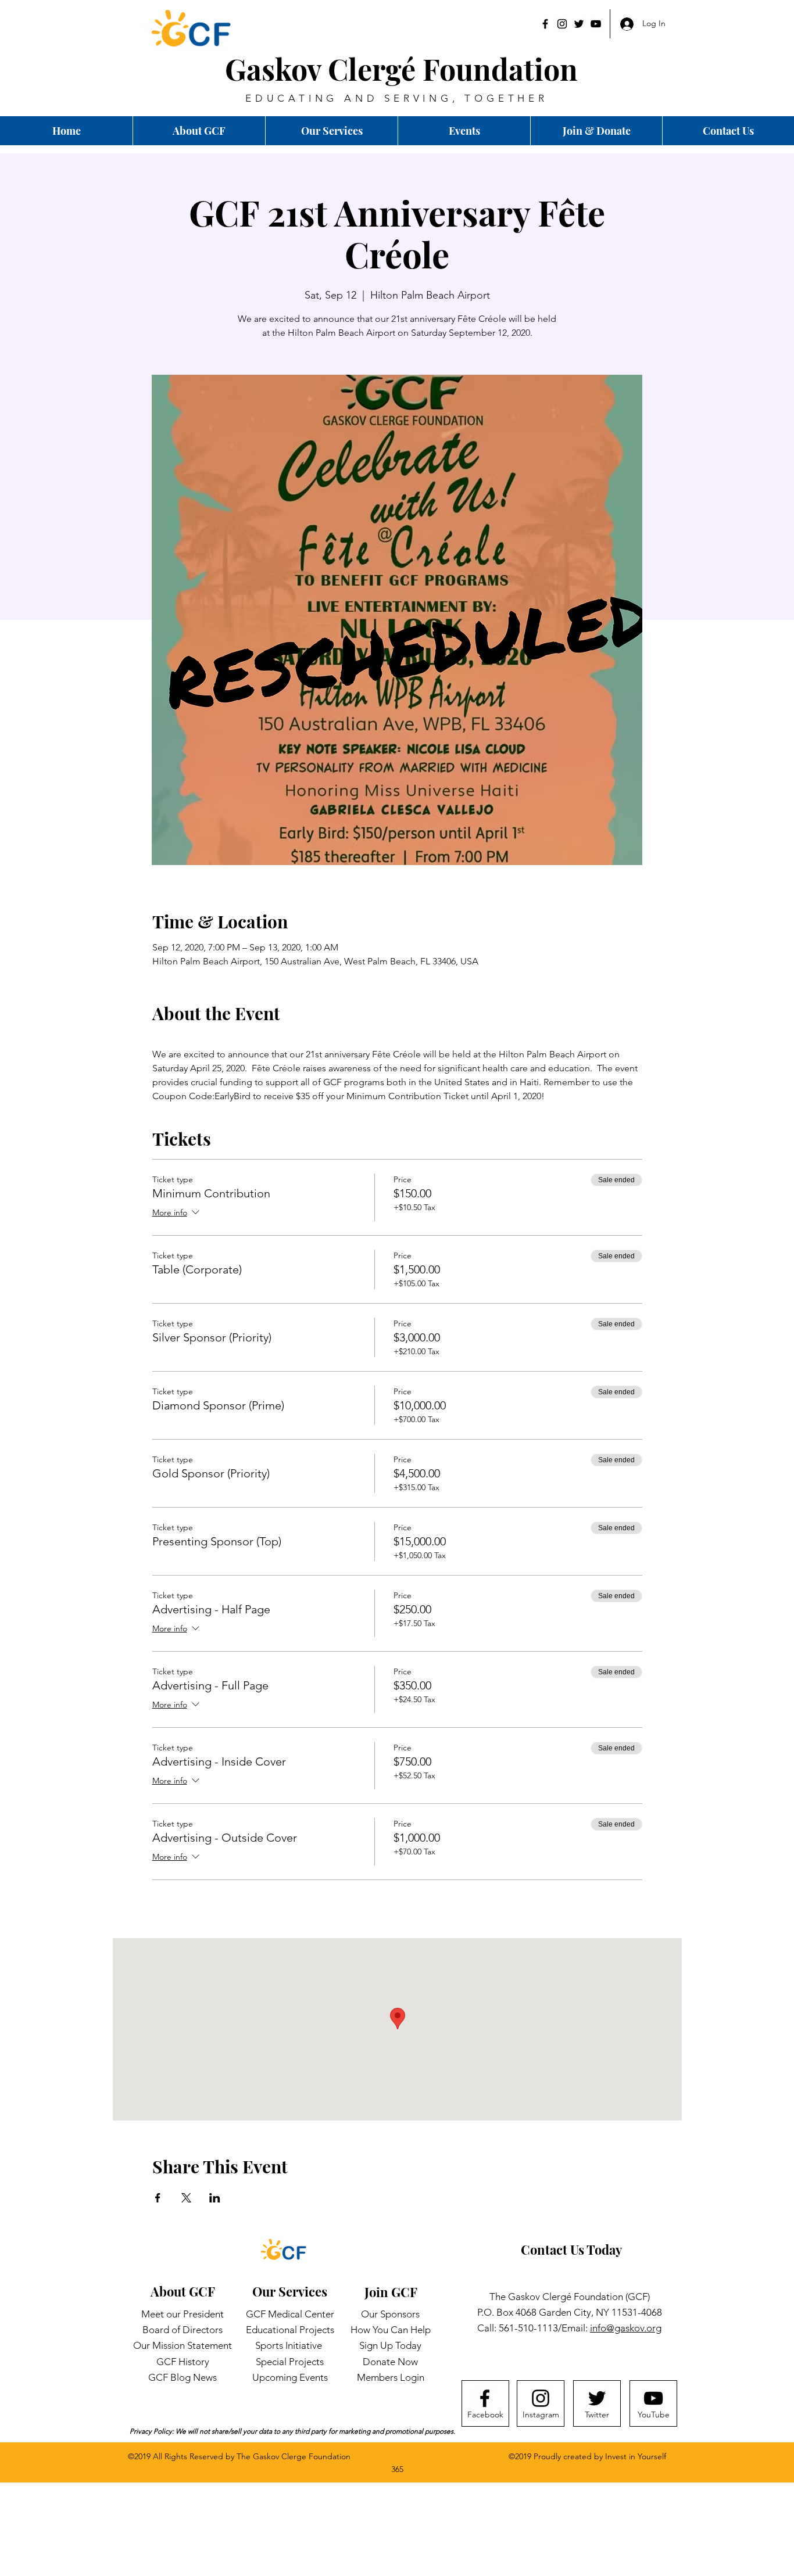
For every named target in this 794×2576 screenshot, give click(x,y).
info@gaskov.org (626, 2328)
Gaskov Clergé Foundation (401, 69)
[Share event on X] (186, 2198)
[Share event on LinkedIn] (215, 2198)
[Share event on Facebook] (158, 2198)
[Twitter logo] (597, 2398)
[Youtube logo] (653, 2398)
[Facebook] (545, 24)
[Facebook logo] (485, 2398)
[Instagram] (562, 24)
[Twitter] (579, 24)
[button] (728, 131)
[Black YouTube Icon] (596, 24)
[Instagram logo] (541, 2398)
